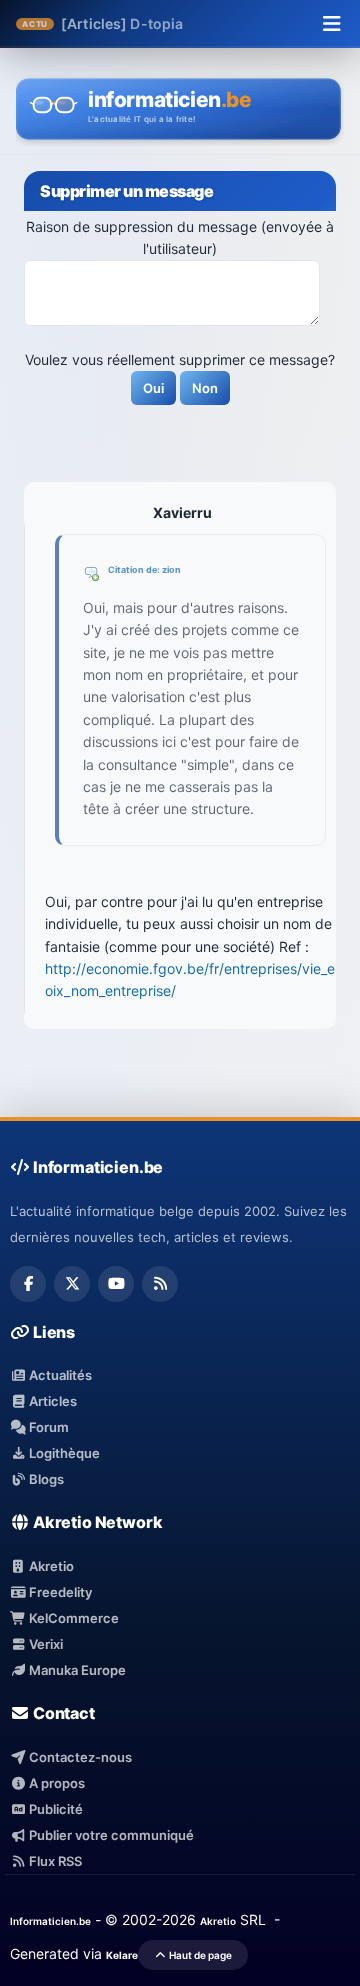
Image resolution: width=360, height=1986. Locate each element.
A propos (55, 1783)
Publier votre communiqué (110, 1835)
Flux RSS (54, 1861)
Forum (47, 1427)
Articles (51, 1401)
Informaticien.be (50, 1921)
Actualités (59, 1375)
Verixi (44, 1644)
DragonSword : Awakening (222, 23)
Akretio (50, 1566)
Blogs (45, 1479)
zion (171, 569)
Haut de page (199, 1955)
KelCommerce (72, 1618)
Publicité (54, 1809)
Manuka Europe (76, 1670)
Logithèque (63, 1453)
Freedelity (59, 1592)
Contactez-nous (79, 1757)
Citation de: (135, 569)
